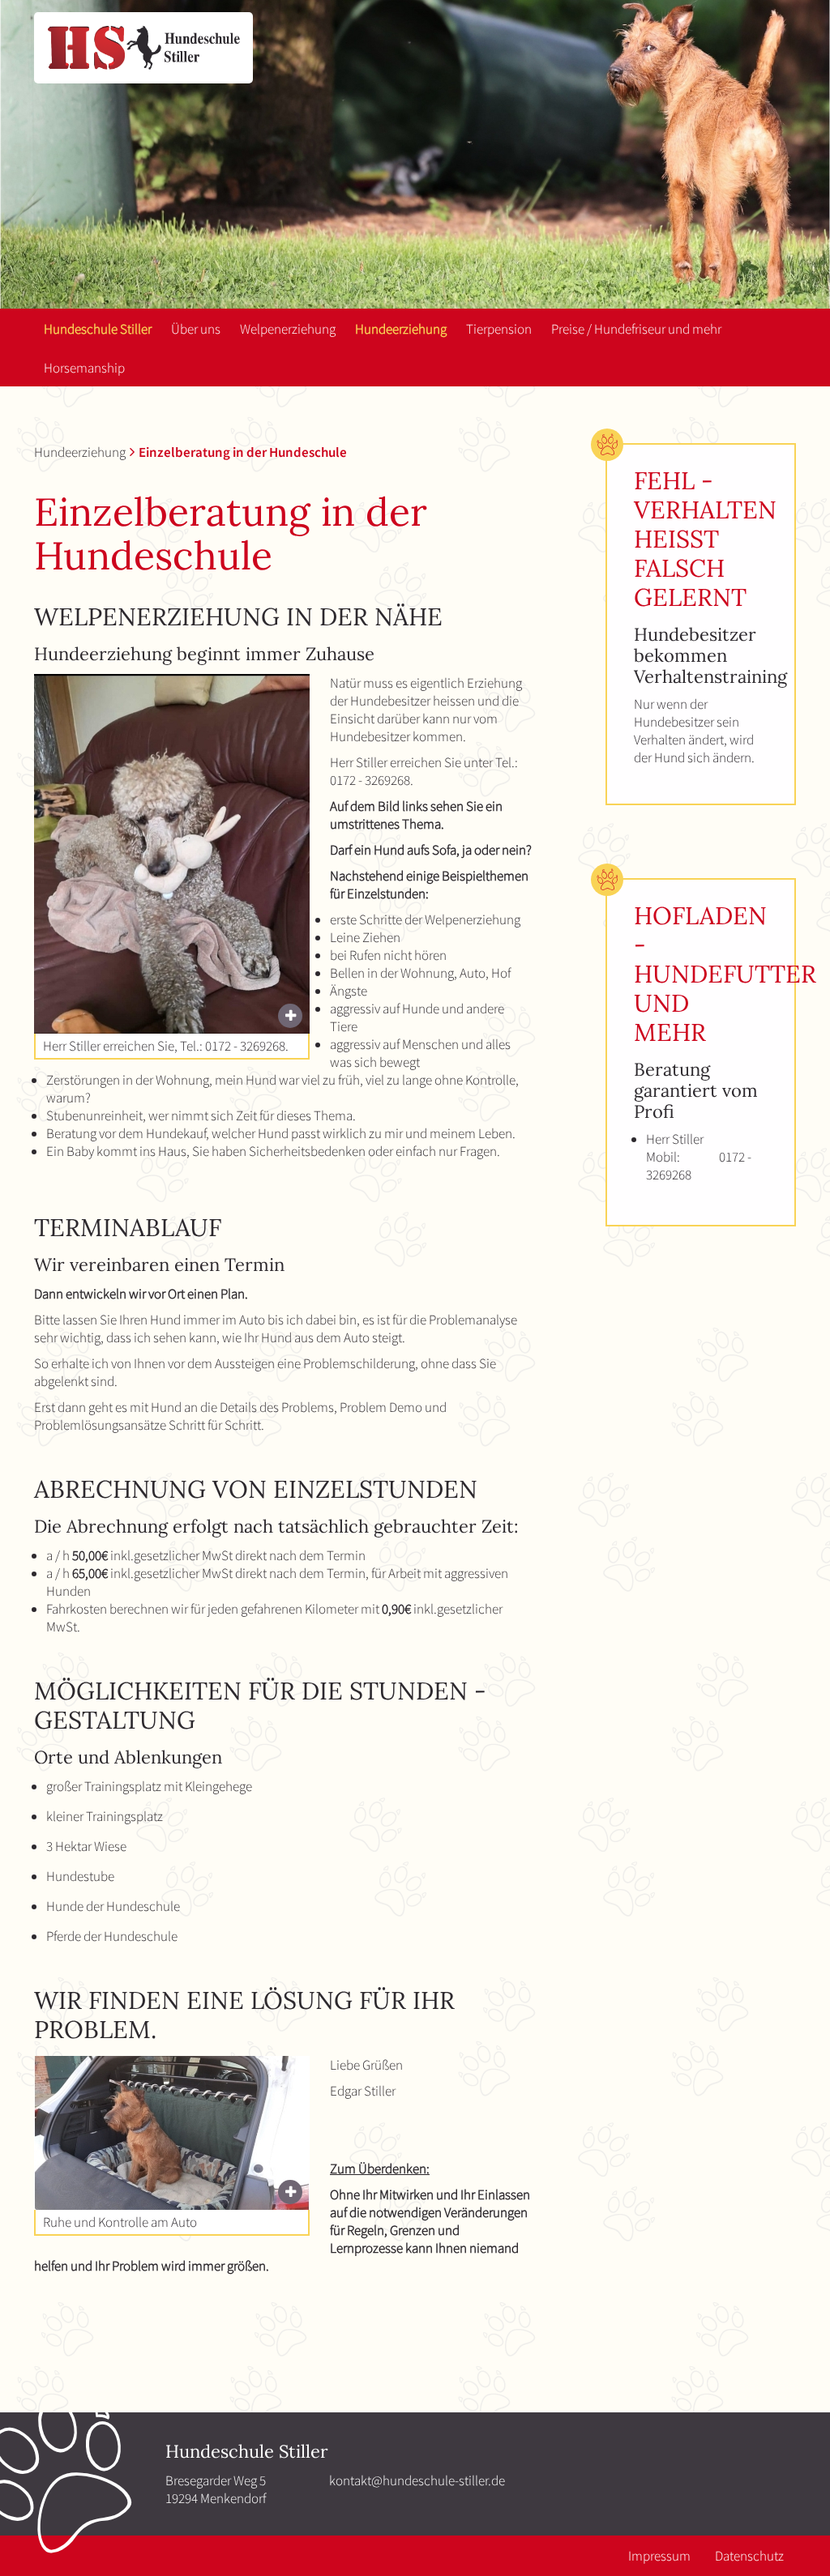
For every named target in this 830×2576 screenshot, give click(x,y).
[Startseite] (143, 48)
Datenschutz (749, 2556)
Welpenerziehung (288, 329)
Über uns (196, 329)
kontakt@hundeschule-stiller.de (417, 2480)
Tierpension (499, 329)
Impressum (659, 2556)
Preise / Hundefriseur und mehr (636, 329)
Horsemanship (84, 368)
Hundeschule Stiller (98, 329)
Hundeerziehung (401, 329)
